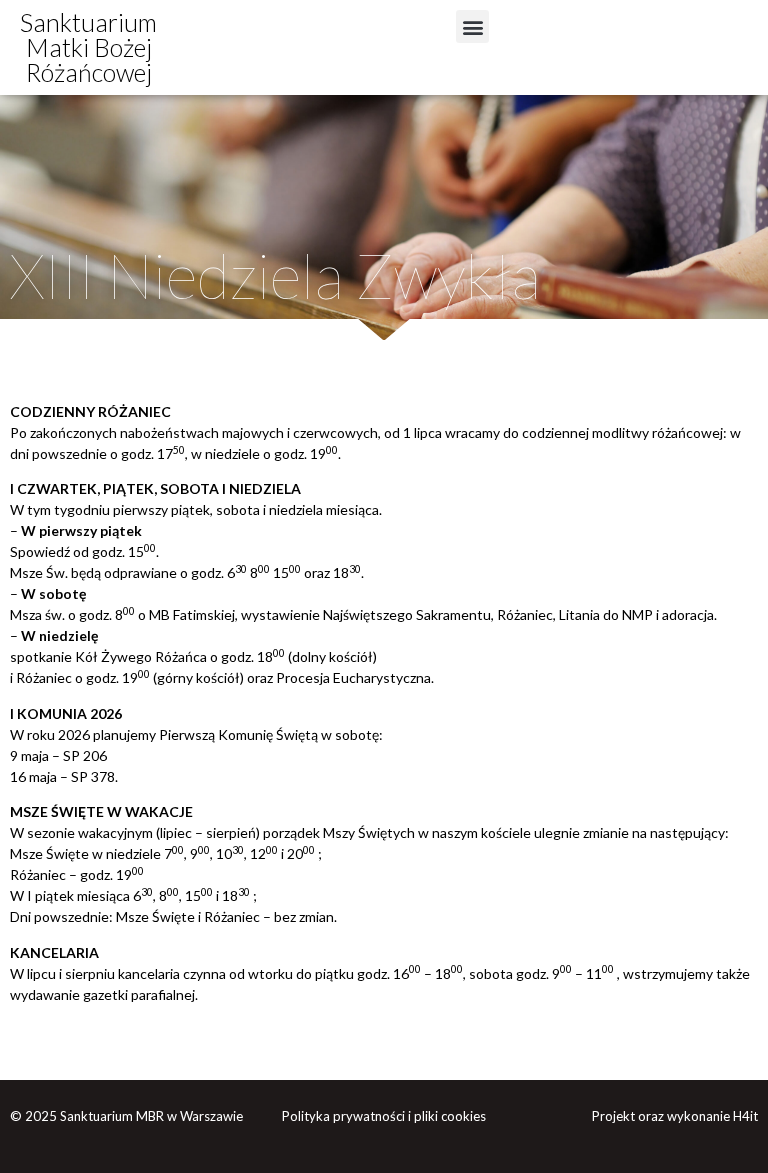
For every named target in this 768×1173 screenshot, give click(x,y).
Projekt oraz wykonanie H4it (675, 1116)
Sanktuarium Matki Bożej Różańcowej (88, 47)
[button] (472, 26)
